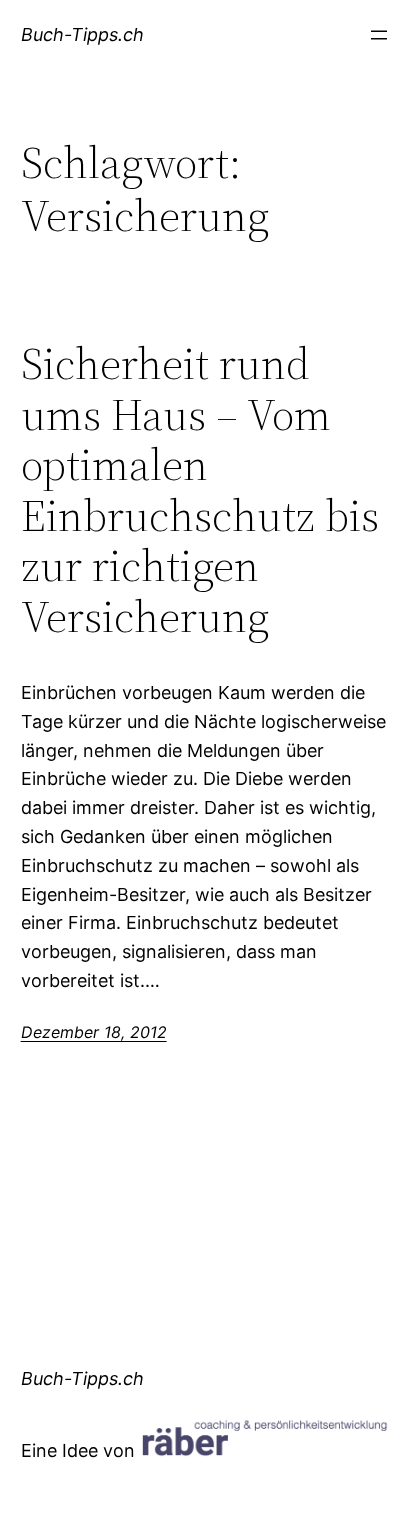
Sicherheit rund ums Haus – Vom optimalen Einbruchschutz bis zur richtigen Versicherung (200, 491)
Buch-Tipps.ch (82, 34)
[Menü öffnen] (379, 35)
